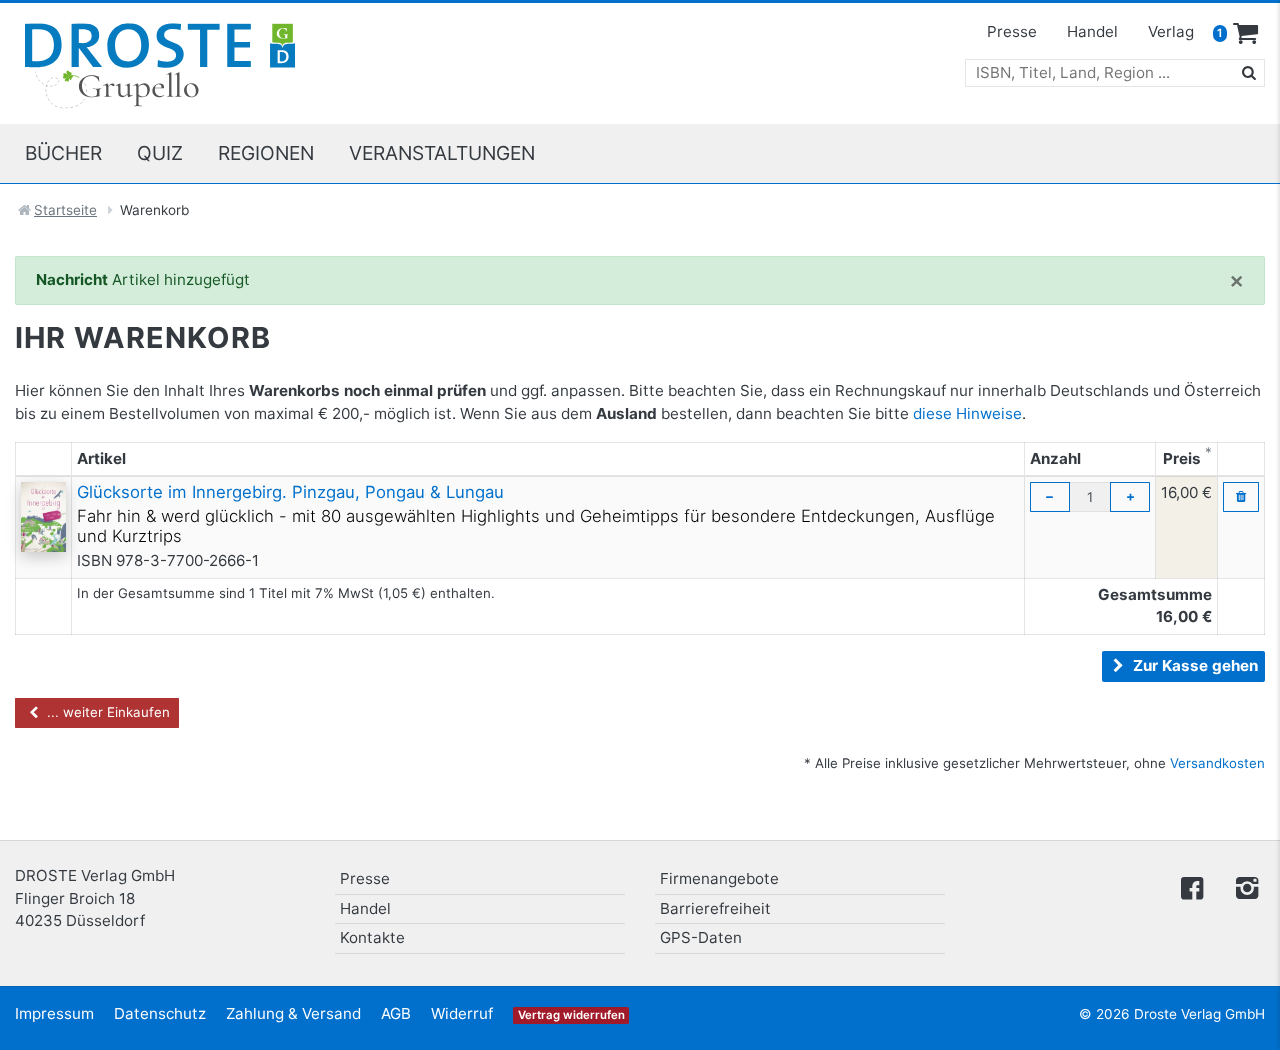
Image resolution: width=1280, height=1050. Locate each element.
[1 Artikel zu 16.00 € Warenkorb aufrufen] (1246, 34)
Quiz (160, 153)
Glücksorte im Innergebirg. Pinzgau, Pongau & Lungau (290, 492)
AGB (396, 1013)
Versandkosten (1217, 763)
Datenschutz (160, 1013)
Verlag (1171, 31)
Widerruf (462, 1013)
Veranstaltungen (442, 153)
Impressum (54, 1013)
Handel (1092, 31)
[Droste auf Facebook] (1192, 886)
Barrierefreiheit (715, 908)
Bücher (63, 153)
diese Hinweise (967, 413)
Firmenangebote (719, 878)
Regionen (266, 153)
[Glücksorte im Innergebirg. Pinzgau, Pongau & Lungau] (43, 515)
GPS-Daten (701, 937)
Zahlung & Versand (293, 1013)
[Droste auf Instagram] (1243, 886)
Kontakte (372, 937)
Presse (1012, 31)
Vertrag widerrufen (571, 1015)
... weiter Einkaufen (106, 712)
